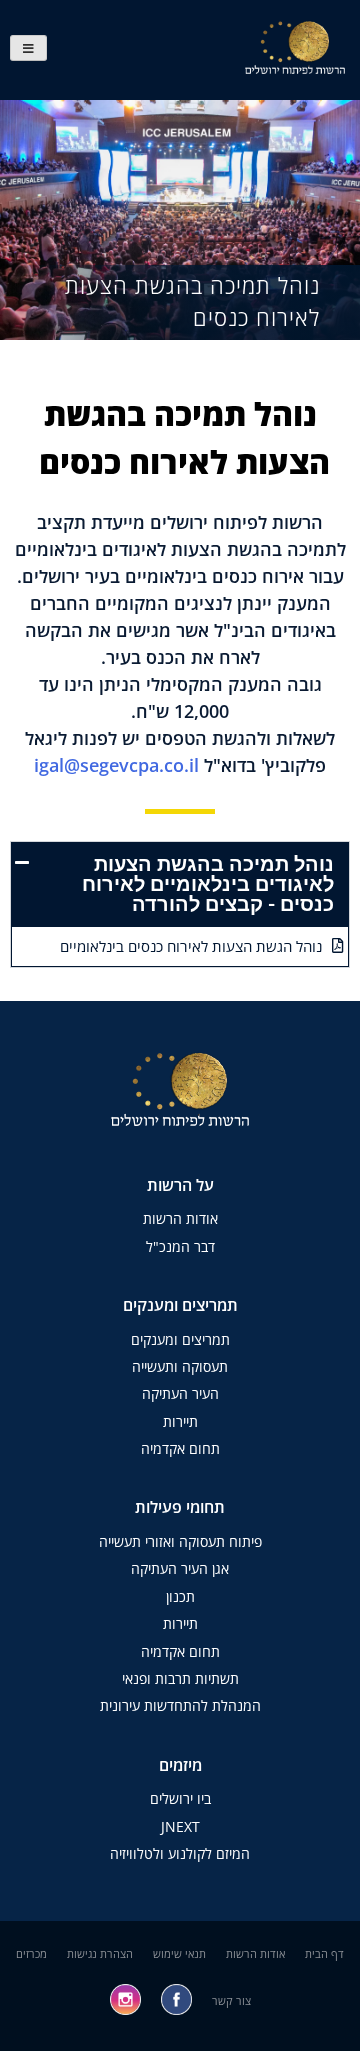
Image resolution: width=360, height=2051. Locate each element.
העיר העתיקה (180, 1393)
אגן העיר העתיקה (180, 1568)
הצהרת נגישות (100, 1953)
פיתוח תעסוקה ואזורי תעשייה (180, 1541)
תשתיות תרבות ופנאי (180, 1678)
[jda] (28, 48)
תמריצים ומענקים (180, 1339)
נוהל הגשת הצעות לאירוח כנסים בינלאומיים (191, 946)
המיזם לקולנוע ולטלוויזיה (180, 1853)
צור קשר (231, 2000)
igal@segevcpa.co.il (116, 765)
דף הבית (324, 1953)
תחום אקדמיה (180, 1448)
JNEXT (180, 1826)
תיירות (180, 1421)
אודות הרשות (180, 1218)
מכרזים (31, 1953)
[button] (180, 884)
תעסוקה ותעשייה (180, 1366)
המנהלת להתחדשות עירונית (180, 1705)
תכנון (180, 1596)
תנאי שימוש (179, 1953)
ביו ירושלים (180, 1798)
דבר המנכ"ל (180, 1246)
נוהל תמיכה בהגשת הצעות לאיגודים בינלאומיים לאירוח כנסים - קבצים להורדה (208, 884)
